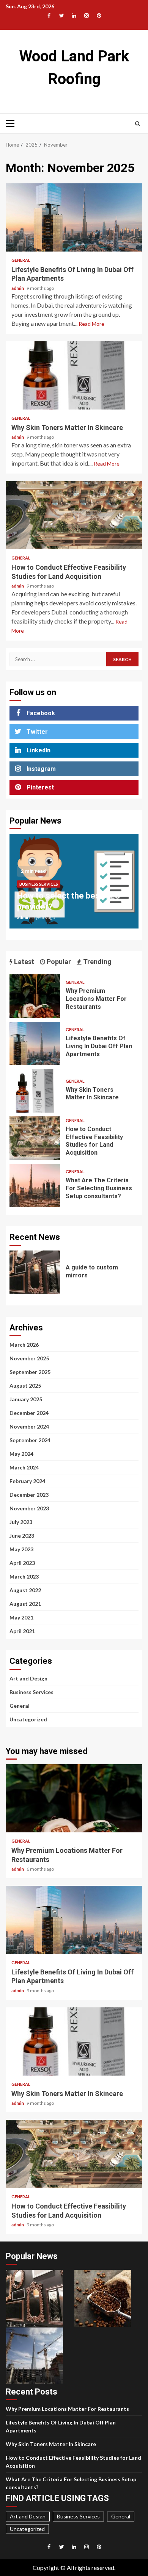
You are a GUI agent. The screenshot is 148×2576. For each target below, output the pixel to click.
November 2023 (29, 1508)
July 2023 (21, 1522)
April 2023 (22, 1563)
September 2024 (30, 1440)
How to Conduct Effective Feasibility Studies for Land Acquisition (74, 515)
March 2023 (24, 1576)
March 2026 (24, 1345)
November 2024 (29, 1426)
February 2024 (27, 1481)
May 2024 (21, 1454)
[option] (74, 885)
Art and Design (28, 1678)
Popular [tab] (58, 962)
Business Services (39, 884)
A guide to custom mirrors (35, 1272)
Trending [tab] (97, 962)
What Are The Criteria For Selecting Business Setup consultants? (35, 1186)
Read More (91, 324)
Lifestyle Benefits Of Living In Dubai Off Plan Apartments (74, 217)
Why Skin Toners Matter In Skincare (74, 375)
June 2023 (22, 1536)
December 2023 (29, 1495)
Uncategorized (28, 1719)
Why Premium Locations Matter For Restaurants (35, 996)
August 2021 (25, 1604)
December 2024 (29, 1413)
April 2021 (22, 1631)
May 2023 (21, 1549)
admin (18, 288)
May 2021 (21, 1617)
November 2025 (29, 1358)
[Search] (138, 123)
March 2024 (24, 1467)
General (21, 260)
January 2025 (26, 1399)
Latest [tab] (23, 962)
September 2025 (30, 1372)
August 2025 (25, 1386)
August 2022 (25, 1590)
